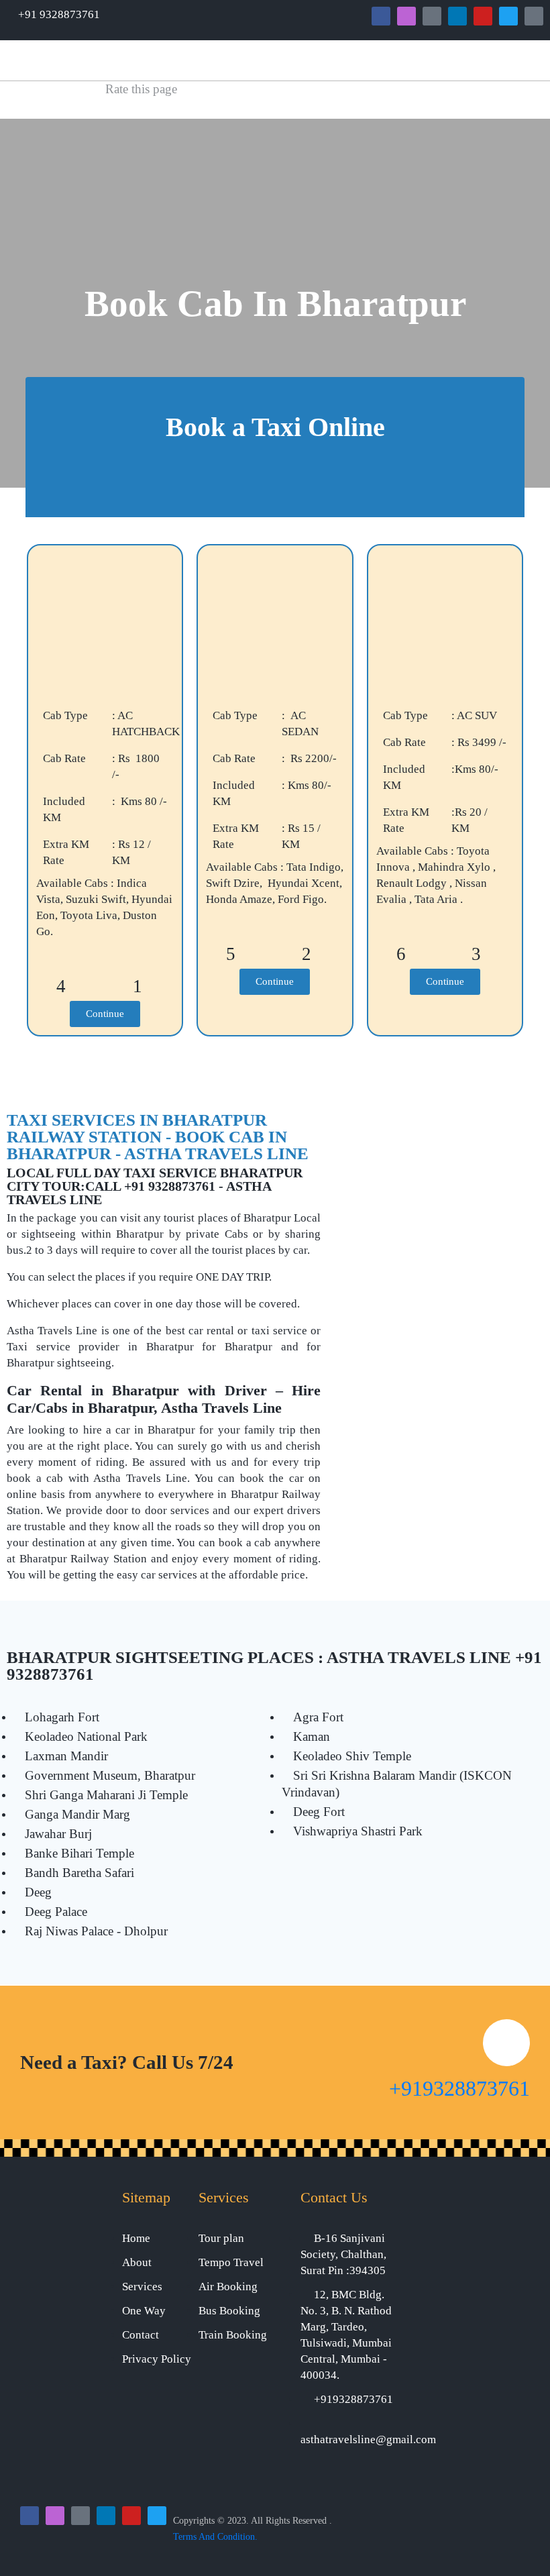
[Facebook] (381, 16)
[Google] (432, 16)
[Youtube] (483, 16)
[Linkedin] (457, 16)
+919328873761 (459, 2088)
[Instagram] (406, 16)
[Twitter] (508, 16)
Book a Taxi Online (275, 427)
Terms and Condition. (215, 2537)
